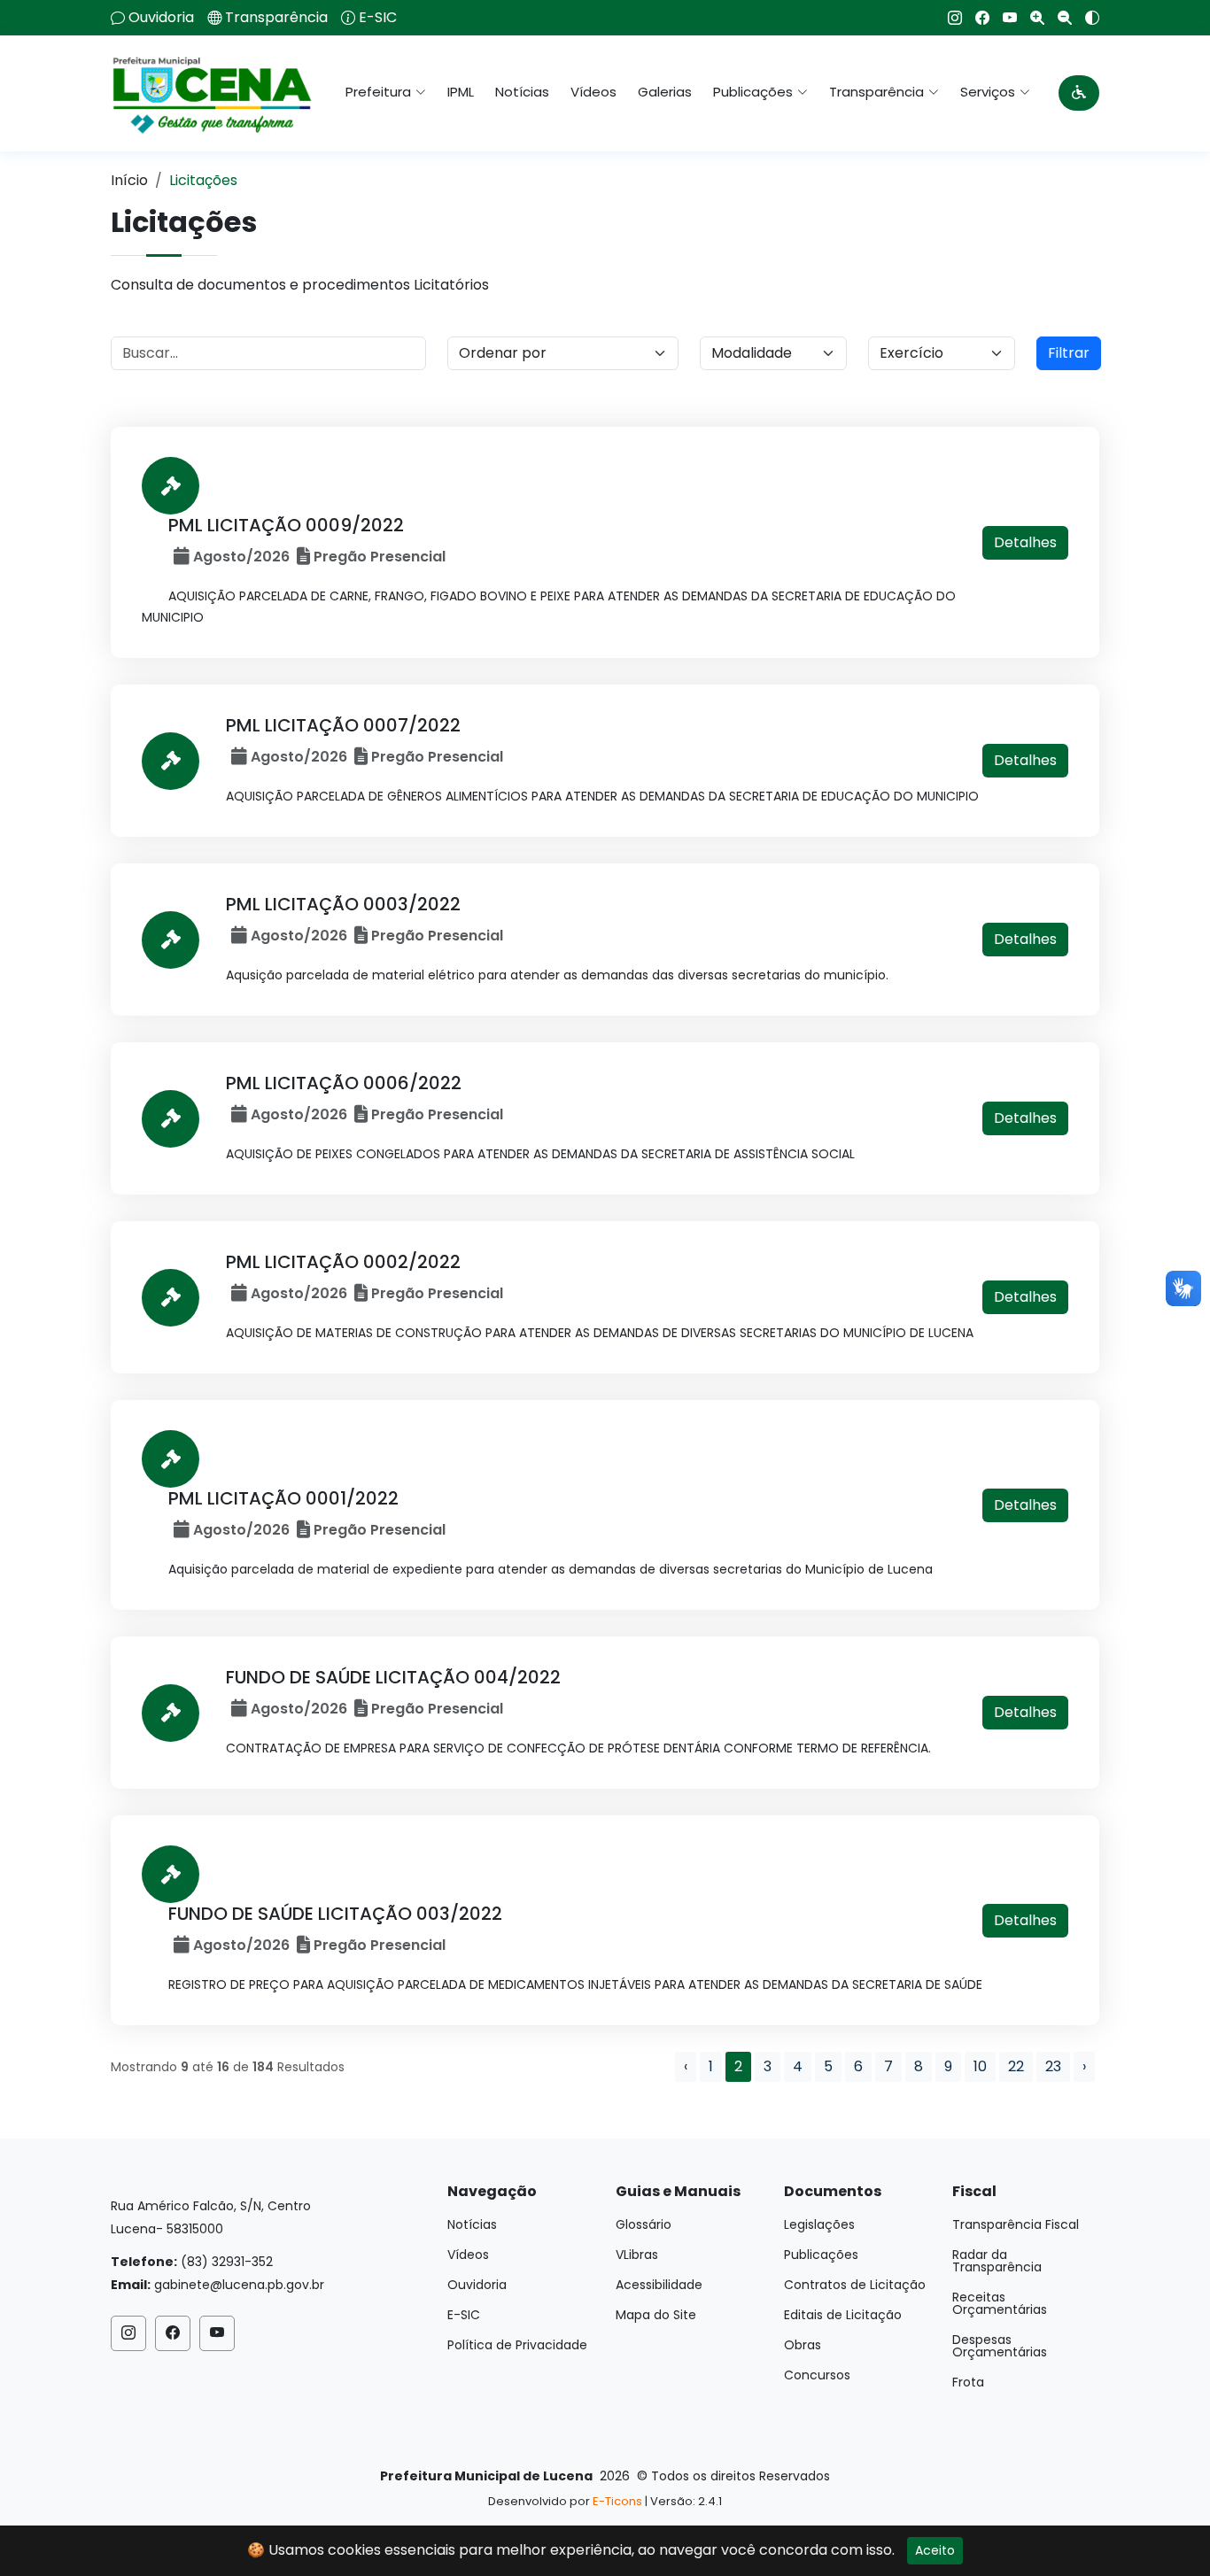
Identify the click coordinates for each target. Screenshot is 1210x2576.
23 (1053, 2066)
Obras (803, 2345)
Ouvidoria (161, 18)
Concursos (817, 2375)
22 (1016, 2066)
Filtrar (1069, 353)
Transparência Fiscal (1016, 2224)
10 (980, 2066)
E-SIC (378, 18)
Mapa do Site (656, 2315)
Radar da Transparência (997, 2261)
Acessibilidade (659, 2285)
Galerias (665, 92)
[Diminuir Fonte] (1058, 18)
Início (129, 180)
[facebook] (976, 18)
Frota (968, 2382)
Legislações (819, 2224)
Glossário (644, 2224)
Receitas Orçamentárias (1000, 2303)
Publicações (821, 2255)
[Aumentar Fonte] (1031, 18)
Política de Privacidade (517, 2345)
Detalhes (1025, 542)
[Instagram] (948, 18)
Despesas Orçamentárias (1000, 2346)
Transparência (276, 18)
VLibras (637, 2255)
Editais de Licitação (843, 2315)
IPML (461, 92)
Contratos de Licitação (855, 2285)
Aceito (935, 2550)
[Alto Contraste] (1086, 18)
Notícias (522, 92)
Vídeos (593, 92)
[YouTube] (1003, 18)
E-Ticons (617, 2501)
